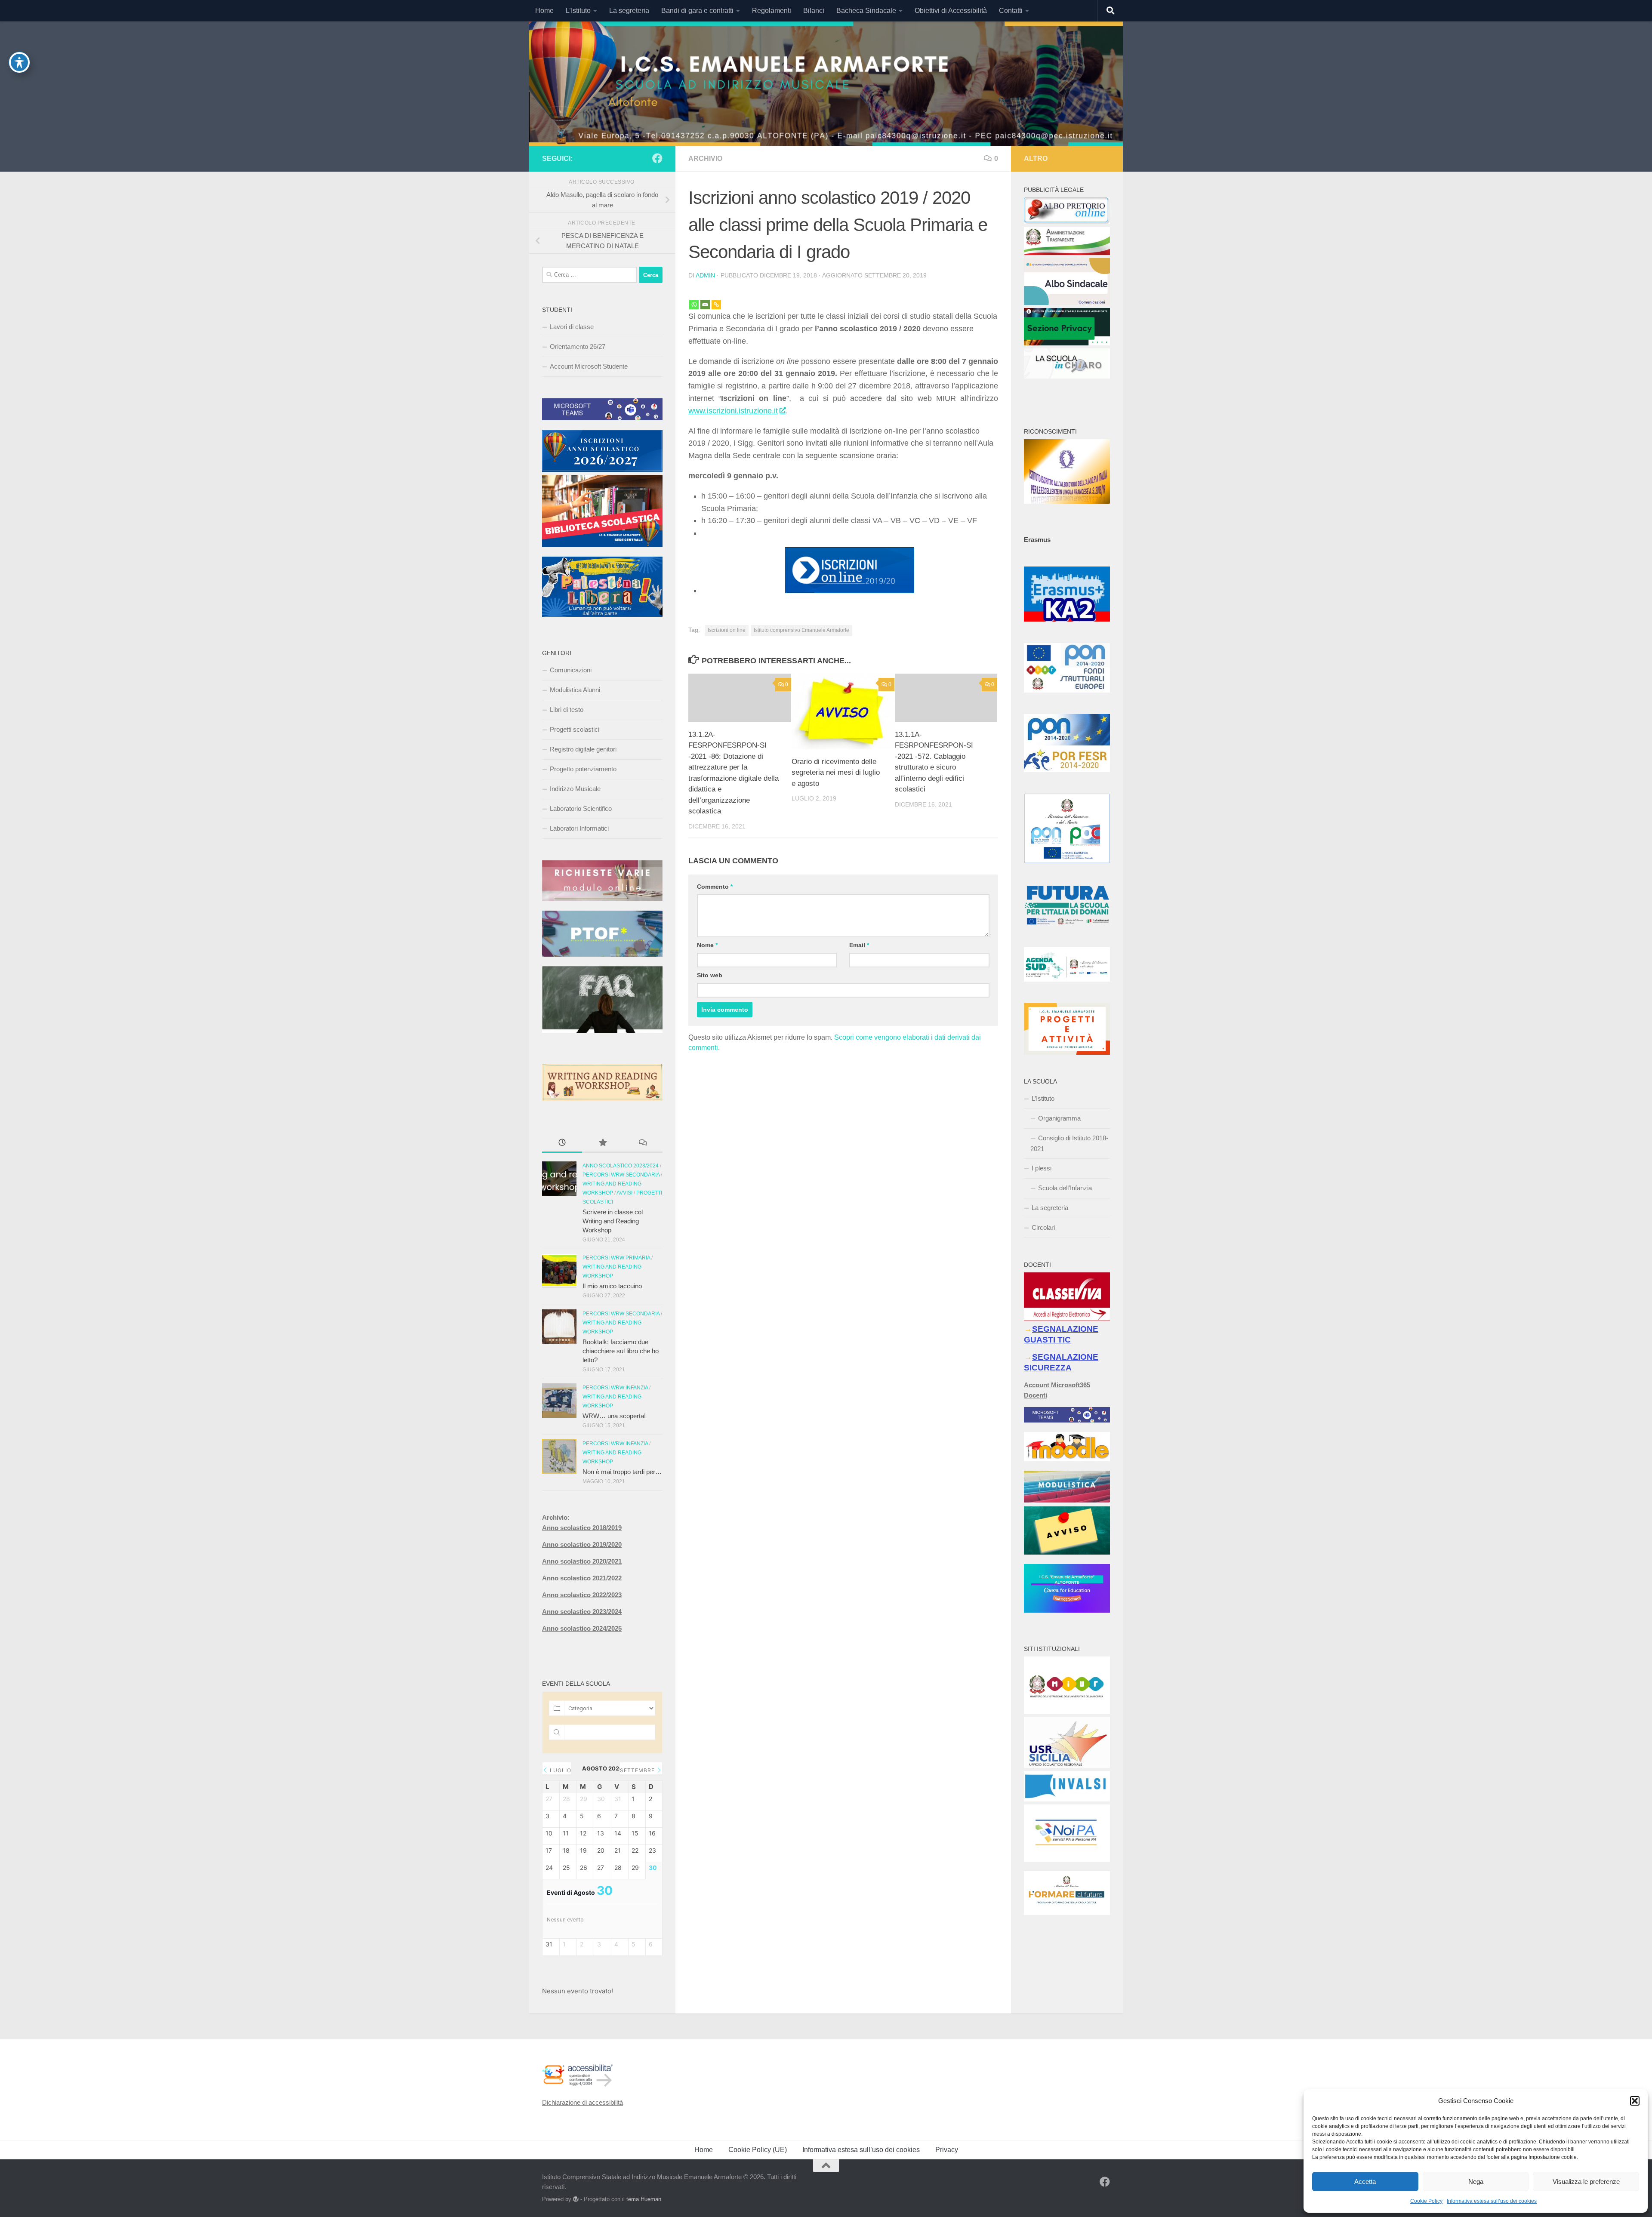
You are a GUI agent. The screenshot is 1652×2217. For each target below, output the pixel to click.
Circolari (1043, 1227)
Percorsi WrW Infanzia (615, 1388)
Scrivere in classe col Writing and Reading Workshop (613, 1221)
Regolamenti (772, 11)
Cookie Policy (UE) (758, 2150)
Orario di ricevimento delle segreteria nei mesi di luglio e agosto (836, 773)
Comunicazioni (571, 670)
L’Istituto (578, 11)
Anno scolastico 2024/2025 (582, 1628)
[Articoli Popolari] (602, 1144)
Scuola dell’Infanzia (1065, 1188)
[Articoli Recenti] (562, 1144)
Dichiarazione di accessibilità (583, 2102)
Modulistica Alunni (575, 690)
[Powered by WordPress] (576, 2199)
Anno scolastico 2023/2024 (621, 1166)
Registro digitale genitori (583, 749)
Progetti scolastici (575, 729)
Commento (715, 887)
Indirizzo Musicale (575, 789)
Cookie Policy (1426, 2201)
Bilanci (814, 11)
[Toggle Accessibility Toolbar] (19, 62)
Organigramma (1059, 1118)
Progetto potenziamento (583, 769)
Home (544, 11)
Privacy (947, 2150)
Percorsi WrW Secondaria (621, 1175)
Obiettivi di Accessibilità (951, 11)
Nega (1476, 2182)
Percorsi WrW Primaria (616, 1258)
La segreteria (629, 11)
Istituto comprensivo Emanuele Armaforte (801, 630)
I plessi (1042, 1168)
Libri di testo (567, 710)
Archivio (705, 159)
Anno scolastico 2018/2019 (582, 1528)
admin (705, 275)
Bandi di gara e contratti (697, 11)
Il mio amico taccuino (612, 1286)
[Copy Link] (716, 299)
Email (859, 945)
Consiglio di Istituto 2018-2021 (1069, 1143)
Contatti (1011, 11)
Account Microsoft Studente (589, 366)
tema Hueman (644, 2199)
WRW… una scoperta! (614, 1416)
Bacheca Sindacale (866, 11)
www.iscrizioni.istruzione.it (733, 411)
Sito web (710, 975)
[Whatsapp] (694, 299)
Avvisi (624, 1193)
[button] (1635, 2101)
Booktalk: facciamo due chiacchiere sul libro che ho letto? (621, 1351)
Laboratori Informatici (579, 828)
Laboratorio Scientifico (581, 808)
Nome (707, 945)
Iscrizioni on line (727, 630)
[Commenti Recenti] (643, 1144)
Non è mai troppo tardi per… (622, 1472)
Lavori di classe (572, 327)
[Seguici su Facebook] (657, 158)
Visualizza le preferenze (1586, 2182)
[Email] (705, 299)
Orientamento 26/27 (578, 346)
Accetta (1365, 2182)
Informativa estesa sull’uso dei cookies (1492, 2201)
